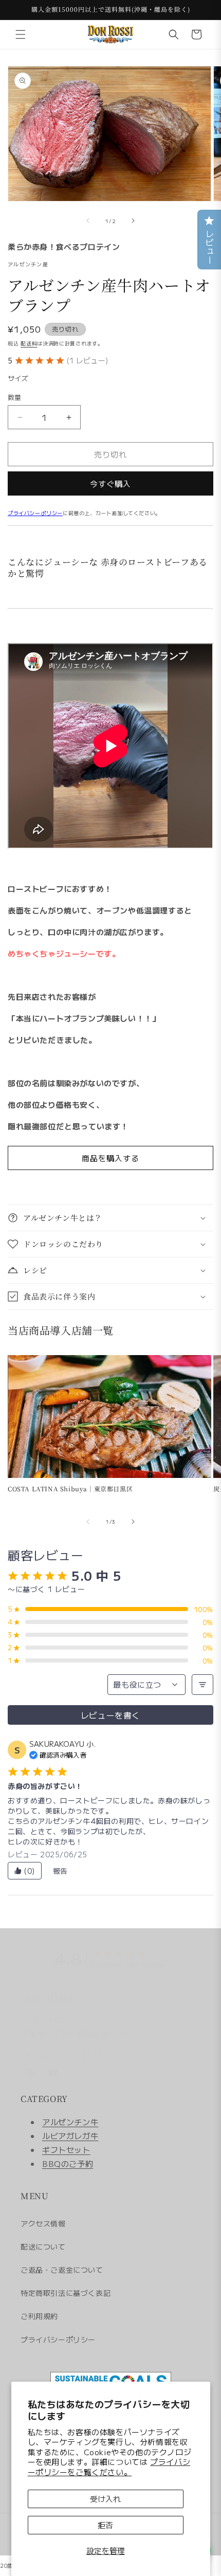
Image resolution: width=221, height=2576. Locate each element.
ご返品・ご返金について (62, 2270)
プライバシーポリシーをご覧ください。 (109, 2467)
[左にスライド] (88, 221)
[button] (21, 34)
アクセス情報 (43, 2223)
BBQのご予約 (68, 2163)
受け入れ (105, 2499)
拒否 (105, 2525)
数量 (15, 397)
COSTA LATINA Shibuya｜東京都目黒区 (70, 1489)
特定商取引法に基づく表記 (66, 2293)
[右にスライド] (133, 221)
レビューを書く (110, 1715)
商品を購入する (110, 1158)
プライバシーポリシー (35, 513)
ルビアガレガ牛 (70, 2136)
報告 (60, 1871)
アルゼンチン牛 (70, 2122)
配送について (43, 2246)
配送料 (29, 343)
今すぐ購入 (110, 483)
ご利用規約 (39, 2316)
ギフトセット (66, 2150)
